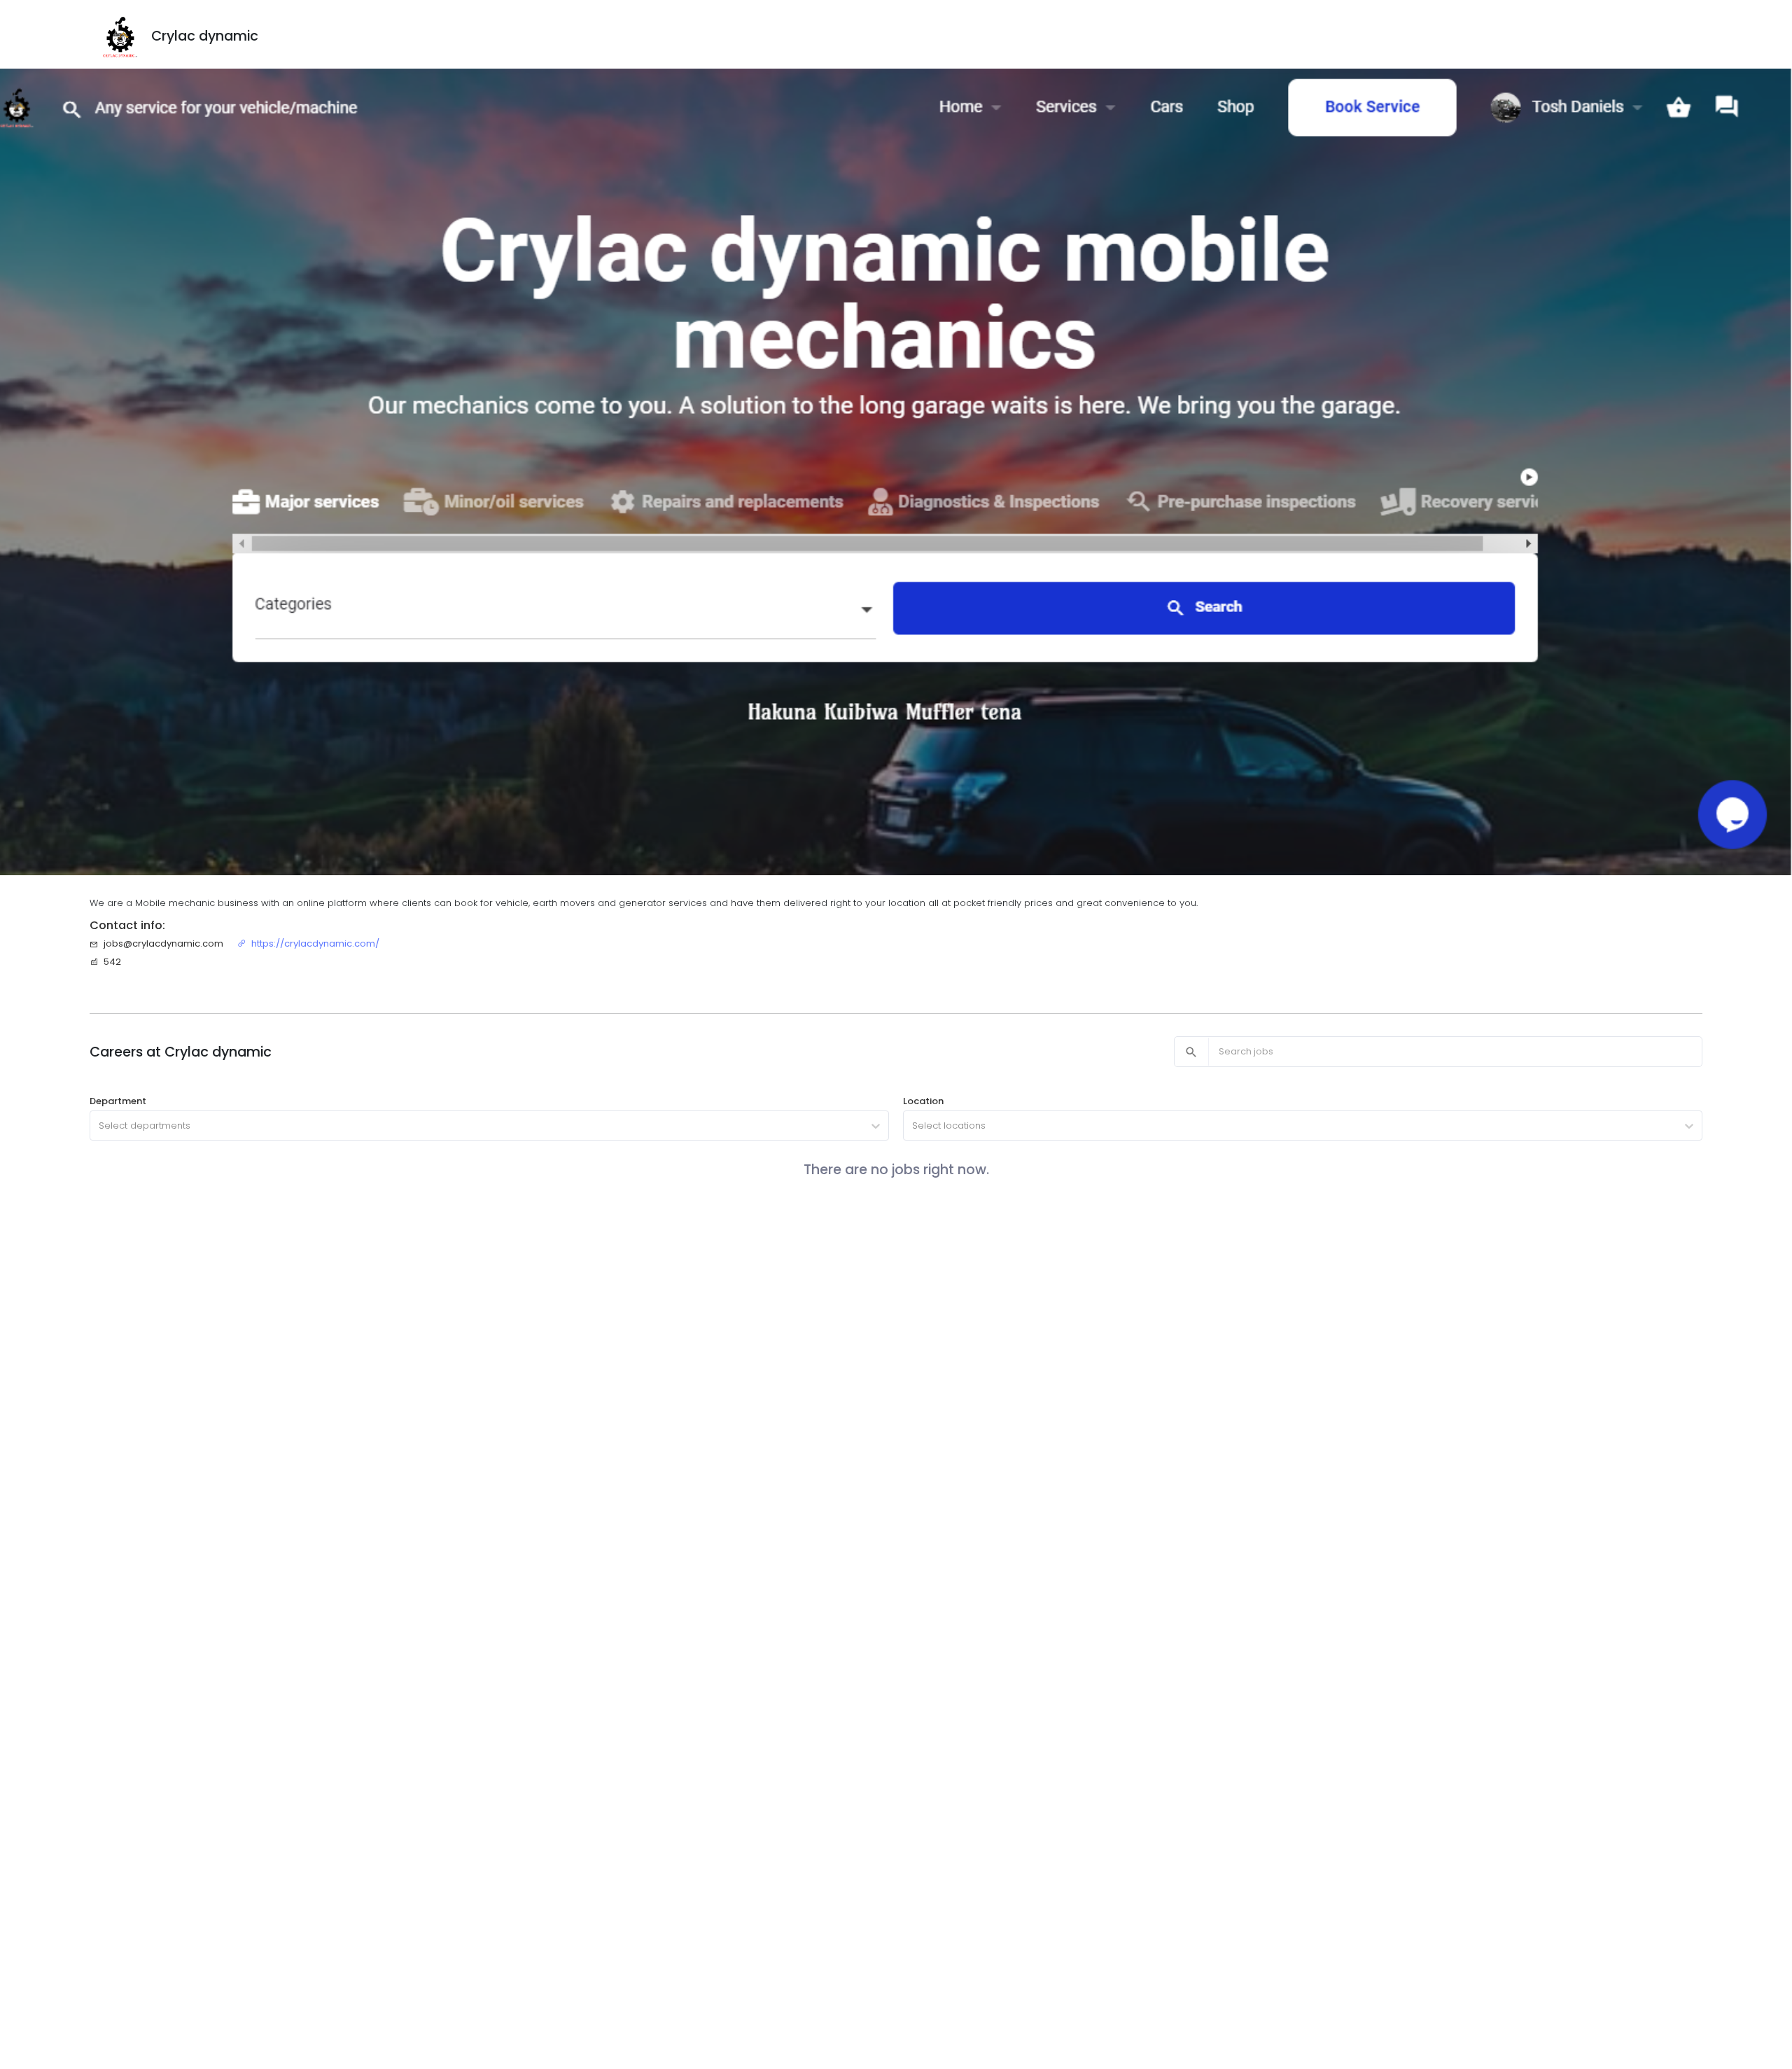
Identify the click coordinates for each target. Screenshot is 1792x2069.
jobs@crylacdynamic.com (163, 943)
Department (118, 1101)
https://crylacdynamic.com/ (315, 943)
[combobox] (100, 1126)
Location (923, 1101)
